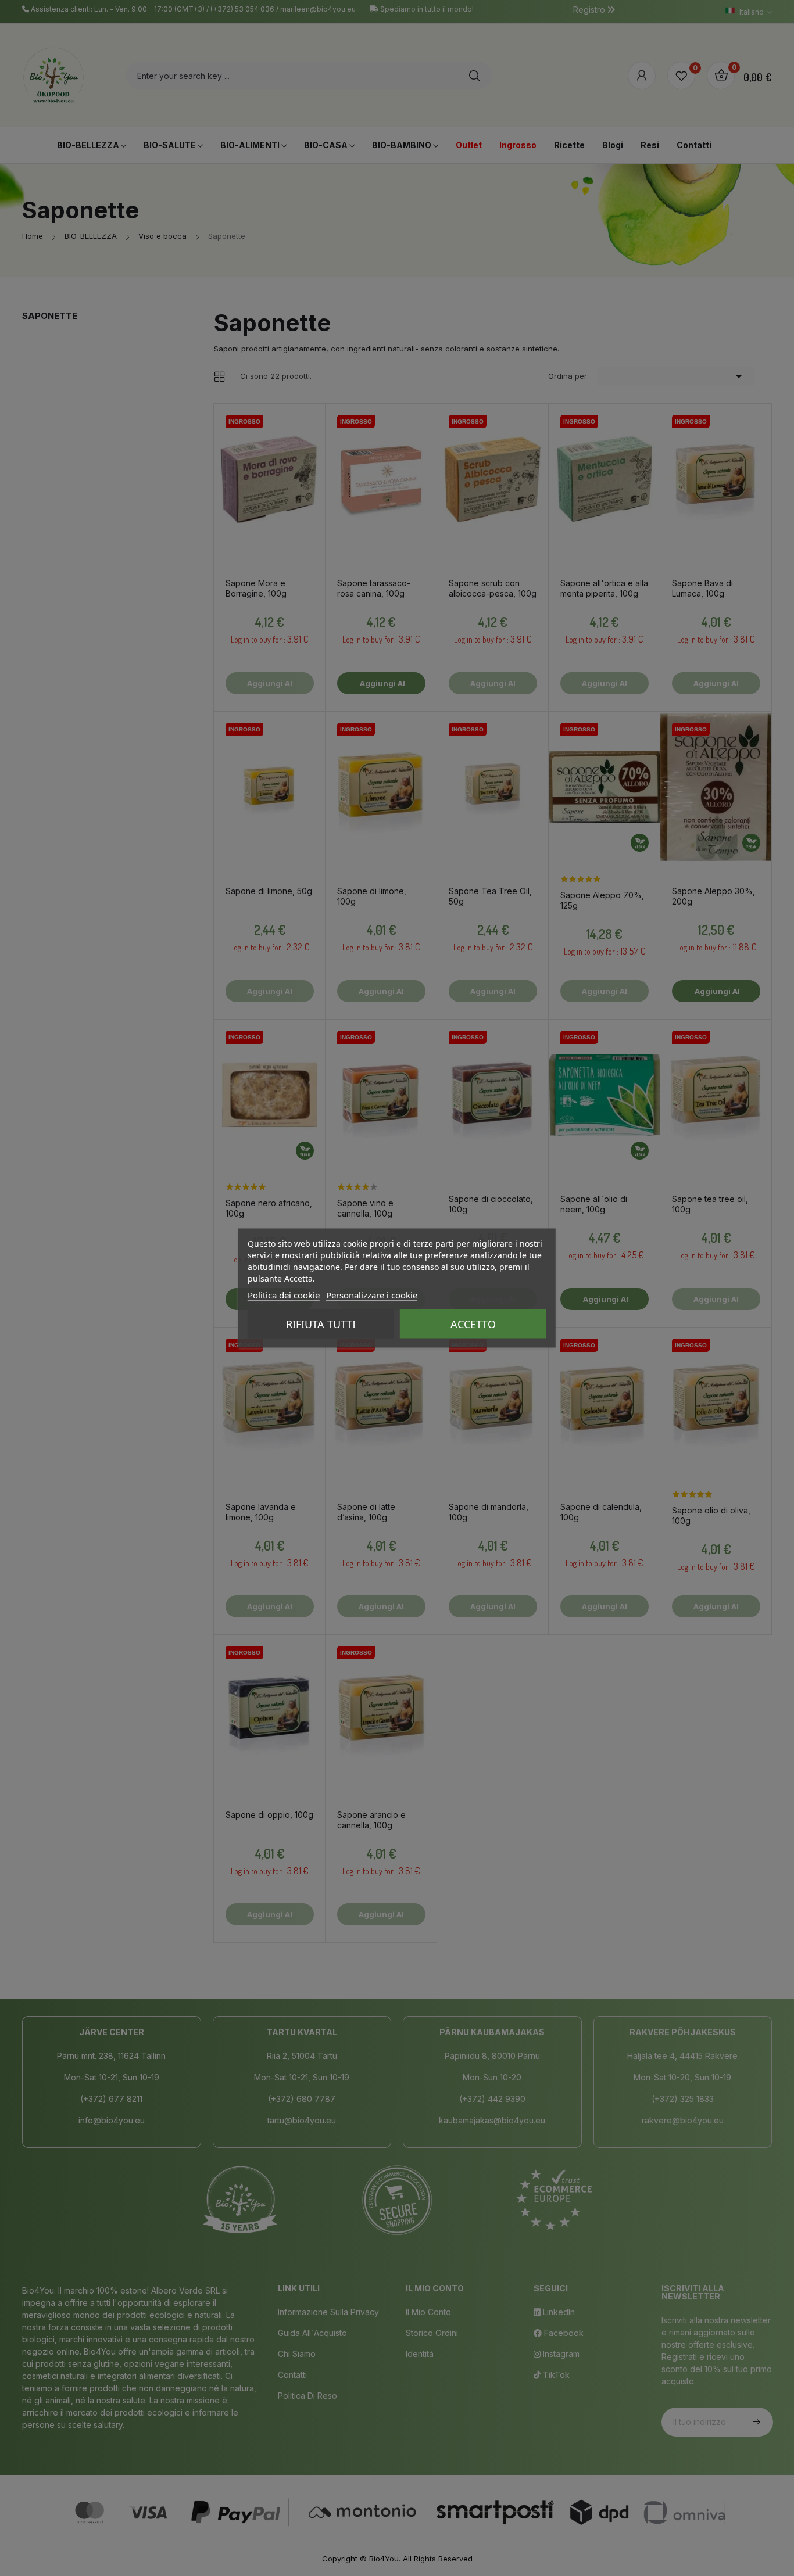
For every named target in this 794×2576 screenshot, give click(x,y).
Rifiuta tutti (321, 1324)
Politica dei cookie (284, 1295)
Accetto (473, 1324)
